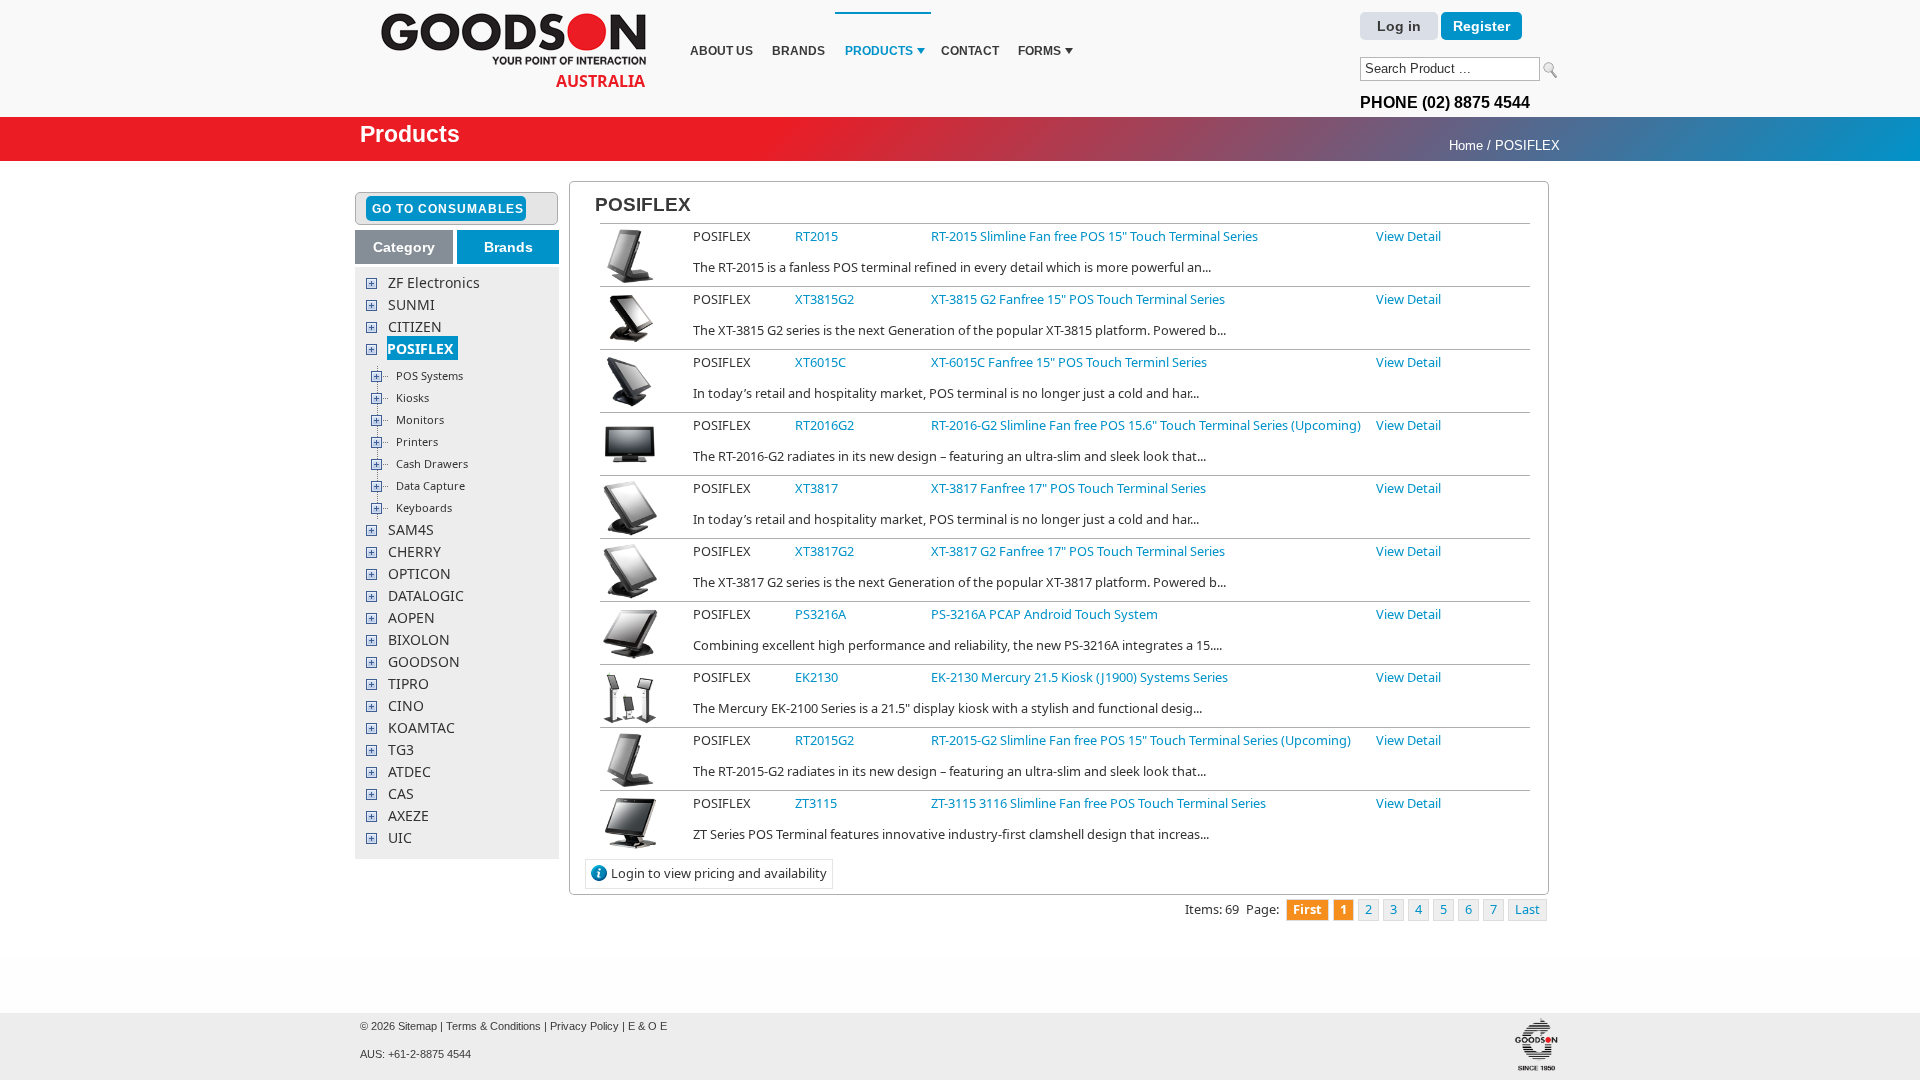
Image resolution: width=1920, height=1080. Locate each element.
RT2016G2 (824, 425)
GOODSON (424, 661)
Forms (1039, 51)
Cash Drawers (432, 463)
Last (1527, 909)
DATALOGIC (426, 595)
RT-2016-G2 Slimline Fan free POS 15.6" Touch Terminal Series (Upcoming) (1146, 425)
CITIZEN (415, 326)
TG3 (401, 749)
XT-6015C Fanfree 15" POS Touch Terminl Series (1069, 362)
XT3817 (816, 488)
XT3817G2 (824, 551)
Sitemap (417, 1026)
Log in (1399, 26)
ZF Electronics (434, 282)
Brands (798, 51)
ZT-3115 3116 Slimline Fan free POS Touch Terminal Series (1098, 803)
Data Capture (430, 485)
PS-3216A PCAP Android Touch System (1044, 614)
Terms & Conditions (493, 1026)
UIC (400, 837)
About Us (721, 51)
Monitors (420, 419)
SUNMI (411, 304)
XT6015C (820, 362)
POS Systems (429, 375)
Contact (970, 51)
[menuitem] (721, 38)
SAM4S (411, 529)
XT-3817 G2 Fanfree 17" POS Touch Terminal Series (1078, 551)
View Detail (1408, 236)
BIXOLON (419, 639)
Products (879, 51)
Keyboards (424, 507)
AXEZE (408, 815)
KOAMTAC (421, 727)
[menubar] (879, 38)
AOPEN (411, 617)
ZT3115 (816, 803)
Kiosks (412, 397)
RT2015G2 (824, 740)
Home (1466, 145)
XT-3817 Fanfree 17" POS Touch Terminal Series (1068, 488)
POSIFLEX (1527, 145)
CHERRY (414, 551)
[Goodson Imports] (520, 41)
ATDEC (409, 771)
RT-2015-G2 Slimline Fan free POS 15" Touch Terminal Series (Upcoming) (1141, 740)
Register (1481, 26)
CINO (406, 705)
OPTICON (419, 573)
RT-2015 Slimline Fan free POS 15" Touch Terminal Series (1094, 236)
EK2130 (816, 677)
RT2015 (816, 236)
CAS (401, 793)
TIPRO (408, 683)
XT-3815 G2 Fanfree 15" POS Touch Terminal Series (1078, 299)
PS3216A (820, 614)
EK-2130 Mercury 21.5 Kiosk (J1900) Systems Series (1079, 677)
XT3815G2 (824, 299)
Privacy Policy (584, 1026)
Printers (417, 441)
